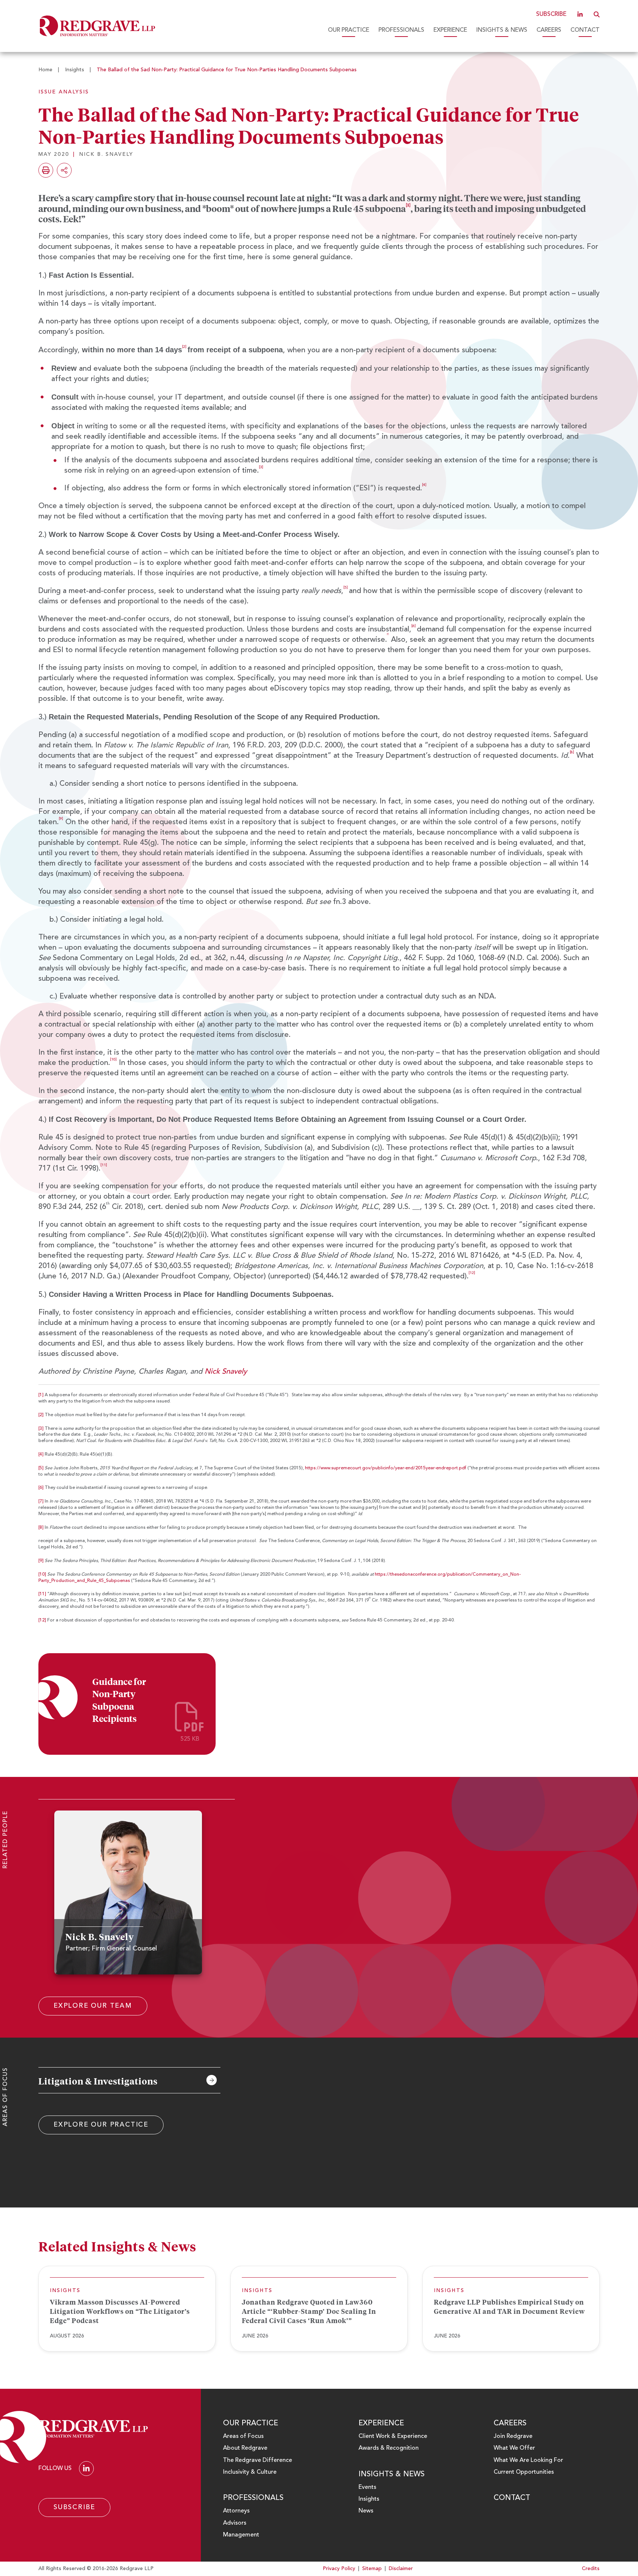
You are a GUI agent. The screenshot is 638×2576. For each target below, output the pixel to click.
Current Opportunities (524, 2472)
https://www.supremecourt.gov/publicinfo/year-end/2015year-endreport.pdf (386, 1468)
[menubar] (382, 30)
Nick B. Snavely (106, 154)
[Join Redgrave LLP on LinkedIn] (580, 14)
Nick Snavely (226, 1372)
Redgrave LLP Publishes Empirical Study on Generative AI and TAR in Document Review (510, 2307)
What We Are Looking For (528, 2460)
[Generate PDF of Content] (46, 170)
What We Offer (514, 2448)
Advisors (235, 2523)
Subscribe (551, 14)
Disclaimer (401, 2569)
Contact (585, 30)
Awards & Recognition (389, 2448)
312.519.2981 (96, 1973)
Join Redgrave (513, 2436)
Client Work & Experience (393, 2436)
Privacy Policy (339, 2569)
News (366, 2511)
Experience (450, 30)
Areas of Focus (243, 2436)
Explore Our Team (93, 2006)
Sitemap (372, 2569)
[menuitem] (349, 30)
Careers (549, 30)
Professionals (401, 30)
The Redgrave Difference (258, 2460)
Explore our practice (101, 2125)
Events (367, 2487)
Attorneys (236, 2511)
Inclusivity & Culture (250, 2472)
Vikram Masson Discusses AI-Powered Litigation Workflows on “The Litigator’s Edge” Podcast (120, 2311)
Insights (75, 70)
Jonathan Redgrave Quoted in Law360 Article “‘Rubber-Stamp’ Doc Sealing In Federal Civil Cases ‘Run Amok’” (309, 2311)
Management (241, 2535)
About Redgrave (245, 2448)
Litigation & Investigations (98, 2081)
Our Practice (349, 30)
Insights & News (502, 30)
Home (45, 70)
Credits (591, 2569)
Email (135, 1973)
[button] (597, 14)
